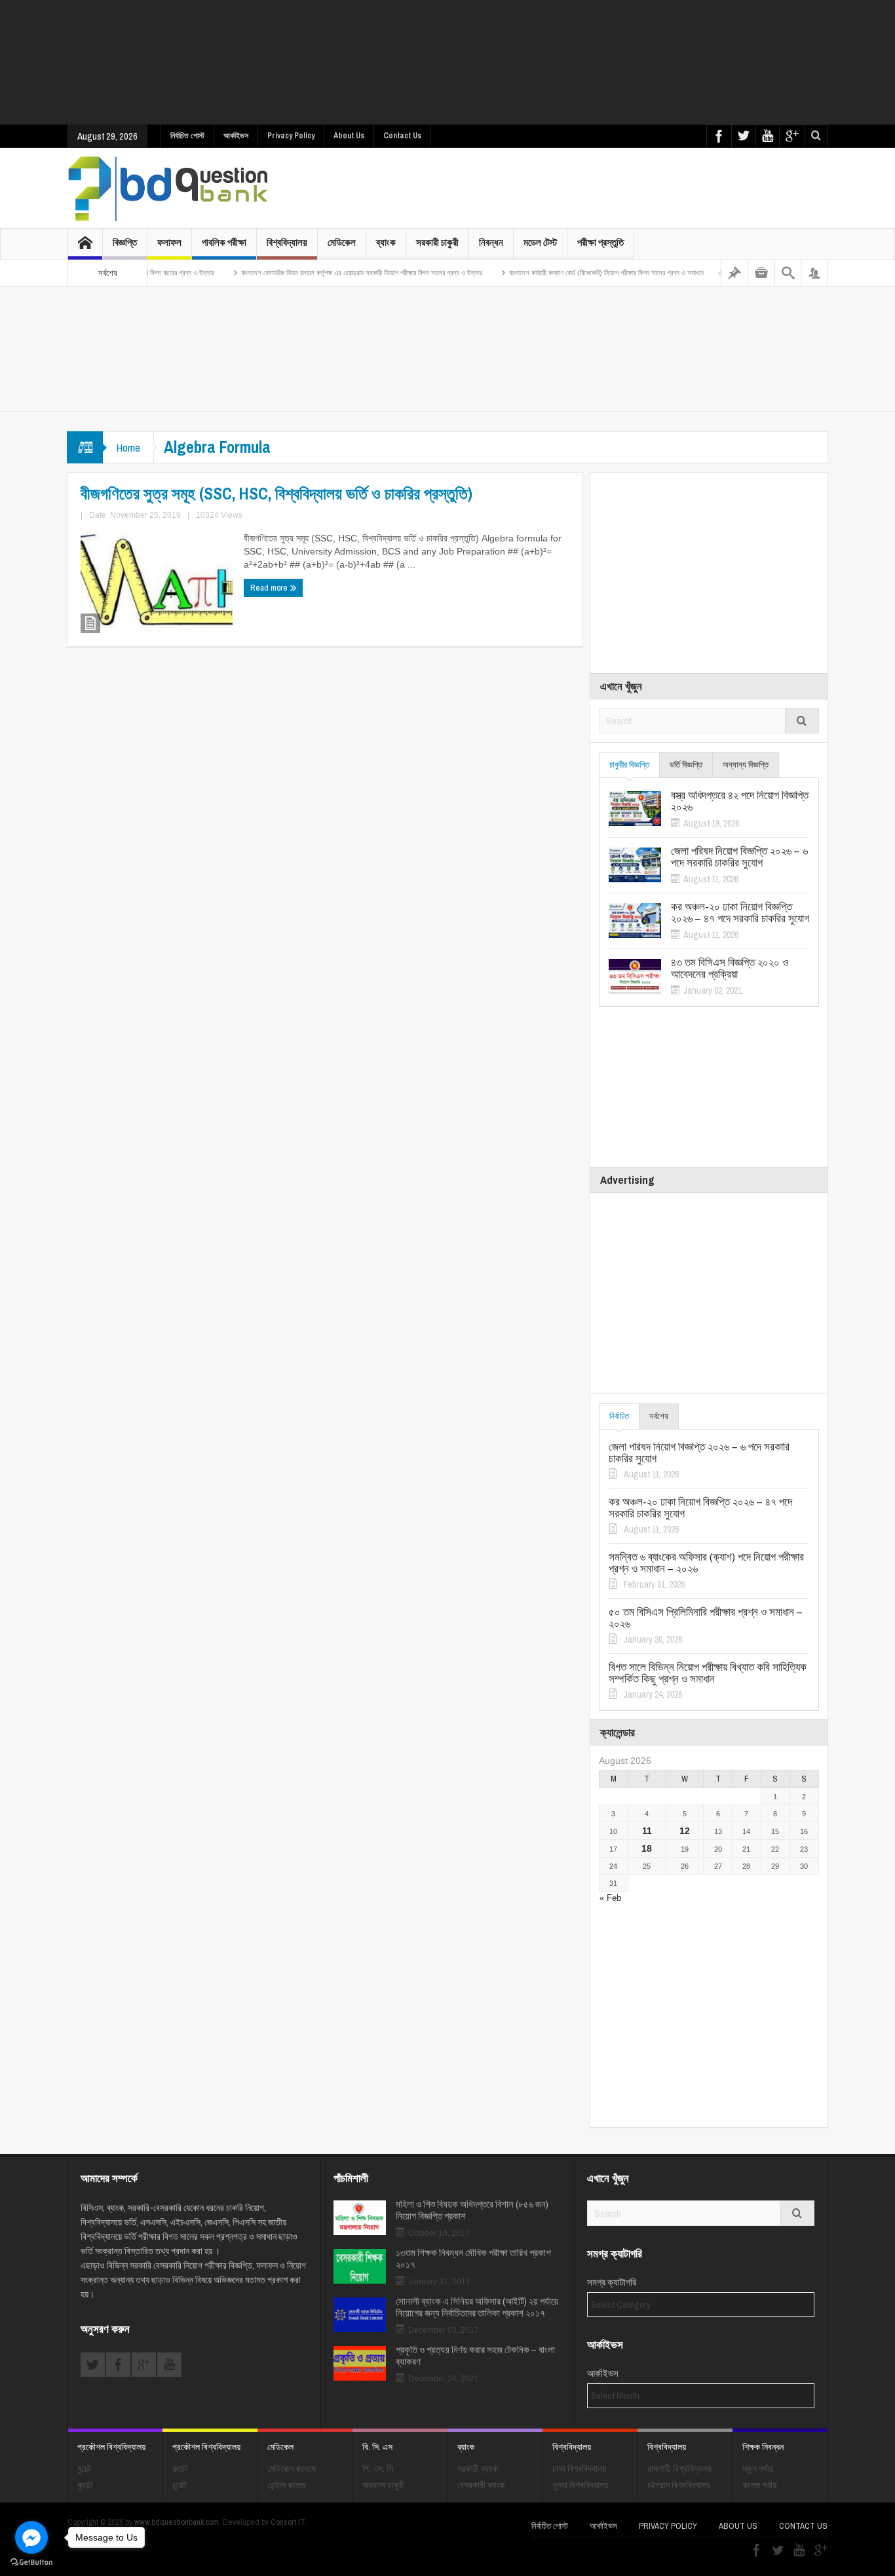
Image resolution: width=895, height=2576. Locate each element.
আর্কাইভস (236, 136)
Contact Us (402, 136)
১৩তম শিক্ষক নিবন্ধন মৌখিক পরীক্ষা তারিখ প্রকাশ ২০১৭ (473, 2259)
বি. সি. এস (377, 2447)
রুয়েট (180, 2469)
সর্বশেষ (659, 1416)
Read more (270, 588)
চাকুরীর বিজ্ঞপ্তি (629, 765)
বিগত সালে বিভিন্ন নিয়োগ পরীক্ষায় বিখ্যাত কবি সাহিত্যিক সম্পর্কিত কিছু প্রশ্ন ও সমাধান (708, 1673)
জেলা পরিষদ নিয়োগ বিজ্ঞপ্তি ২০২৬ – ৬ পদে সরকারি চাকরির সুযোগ (739, 857)
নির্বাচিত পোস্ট (187, 136)
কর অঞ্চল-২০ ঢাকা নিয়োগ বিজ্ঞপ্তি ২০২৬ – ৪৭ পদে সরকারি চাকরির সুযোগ (740, 912)
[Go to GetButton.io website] (31, 2563)
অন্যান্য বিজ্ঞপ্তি (746, 765)
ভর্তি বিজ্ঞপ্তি (686, 765)
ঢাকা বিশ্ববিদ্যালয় (579, 2469)
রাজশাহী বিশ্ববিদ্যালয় (679, 2469)
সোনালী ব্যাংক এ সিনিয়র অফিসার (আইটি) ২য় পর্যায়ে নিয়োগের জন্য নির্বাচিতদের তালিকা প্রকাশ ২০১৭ (477, 2307)
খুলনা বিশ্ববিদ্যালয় (580, 2485)
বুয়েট (85, 2469)
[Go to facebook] (31, 2537)
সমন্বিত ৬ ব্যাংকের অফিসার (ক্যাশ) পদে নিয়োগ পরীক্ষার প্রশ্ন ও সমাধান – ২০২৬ (706, 1563)
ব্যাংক (386, 242)
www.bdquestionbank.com (177, 2522)
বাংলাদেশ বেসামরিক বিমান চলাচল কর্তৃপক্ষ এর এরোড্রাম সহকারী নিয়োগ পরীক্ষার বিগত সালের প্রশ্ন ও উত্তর (315, 273)
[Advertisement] (447, 62)
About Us (349, 136)
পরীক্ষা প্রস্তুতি (600, 242)
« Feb (610, 1898)
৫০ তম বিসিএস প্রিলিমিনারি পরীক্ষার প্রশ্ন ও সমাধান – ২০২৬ (706, 1618)
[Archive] (761, 273)
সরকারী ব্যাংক (478, 2469)
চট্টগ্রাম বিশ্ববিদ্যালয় (679, 2485)
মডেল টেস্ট (540, 242)
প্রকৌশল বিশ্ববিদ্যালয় (111, 2447)
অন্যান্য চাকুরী (384, 2485)
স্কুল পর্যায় (758, 2469)
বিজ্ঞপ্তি (125, 242)
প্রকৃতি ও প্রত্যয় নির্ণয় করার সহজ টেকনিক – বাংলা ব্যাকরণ (475, 2356)
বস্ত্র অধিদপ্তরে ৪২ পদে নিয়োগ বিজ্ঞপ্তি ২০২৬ (740, 801)
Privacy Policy (291, 136)
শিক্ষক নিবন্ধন (763, 2447)
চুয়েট (180, 2485)
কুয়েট (85, 2485)
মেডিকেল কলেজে (292, 2469)
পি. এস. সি (378, 2469)
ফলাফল (169, 242)
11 (647, 1831)
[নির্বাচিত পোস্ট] (734, 273)
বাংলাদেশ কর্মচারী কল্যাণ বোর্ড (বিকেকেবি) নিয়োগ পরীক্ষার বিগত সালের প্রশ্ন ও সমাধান (561, 273)
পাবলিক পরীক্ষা (224, 242)
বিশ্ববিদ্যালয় (287, 242)
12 (685, 1831)
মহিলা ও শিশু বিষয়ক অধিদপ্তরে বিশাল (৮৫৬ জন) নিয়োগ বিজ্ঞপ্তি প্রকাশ (472, 2210)
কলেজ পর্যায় (759, 2485)
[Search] (788, 273)
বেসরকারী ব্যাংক (481, 2485)
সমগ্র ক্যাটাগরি (612, 2282)
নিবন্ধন (491, 242)
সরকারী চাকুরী (437, 242)
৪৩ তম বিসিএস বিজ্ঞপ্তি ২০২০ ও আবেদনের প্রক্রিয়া (730, 968)
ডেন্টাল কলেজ (286, 2485)
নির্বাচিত (619, 1416)
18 (647, 1848)
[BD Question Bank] (168, 188)
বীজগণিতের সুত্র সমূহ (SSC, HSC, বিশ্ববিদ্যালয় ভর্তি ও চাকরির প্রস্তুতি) (276, 494)
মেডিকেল (342, 242)
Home (128, 447)
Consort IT (288, 2522)
